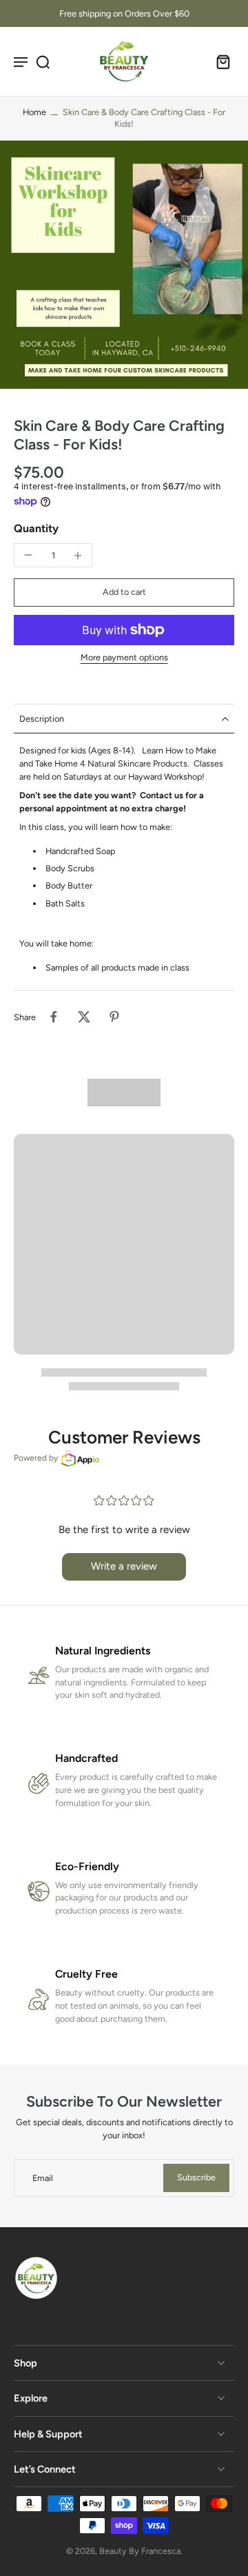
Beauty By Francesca (140, 2551)
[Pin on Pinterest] (114, 1017)
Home (34, 112)
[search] (43, 61)
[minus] (28, 555)
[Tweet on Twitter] (84, 1017)
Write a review (124, 1566)
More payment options (124, 658)
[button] (124, 592)
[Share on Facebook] (54, 1017)
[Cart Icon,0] (219, 61)
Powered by (36, 1458)
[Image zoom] (124, 265)
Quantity (36, 528)
